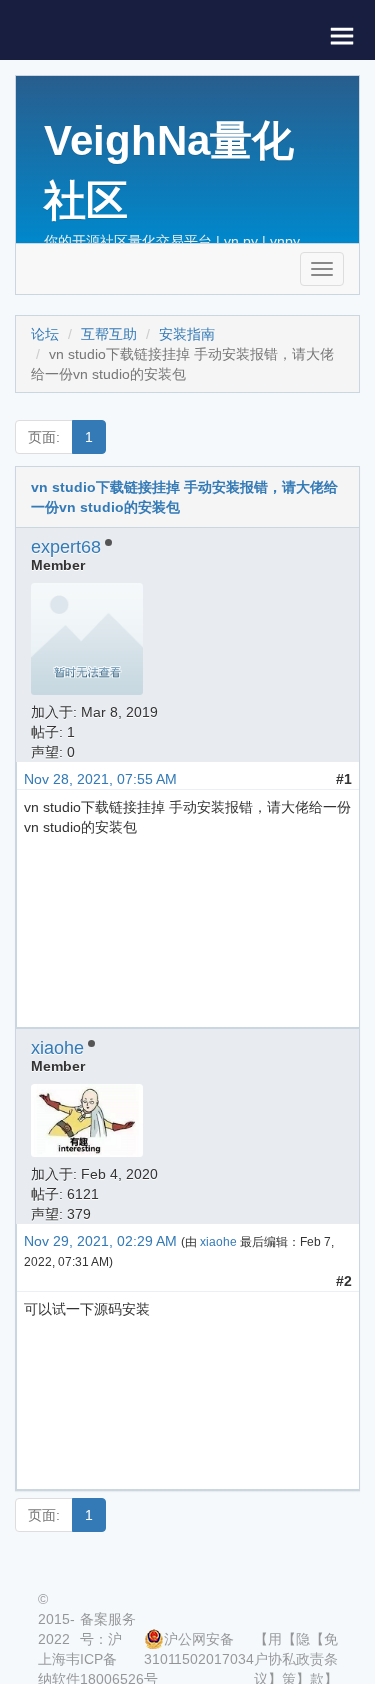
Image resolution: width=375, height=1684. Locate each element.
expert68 (66, 547)
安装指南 (187, 334)
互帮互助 (109, 334)
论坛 (45, 334)
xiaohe (57, 1048)
